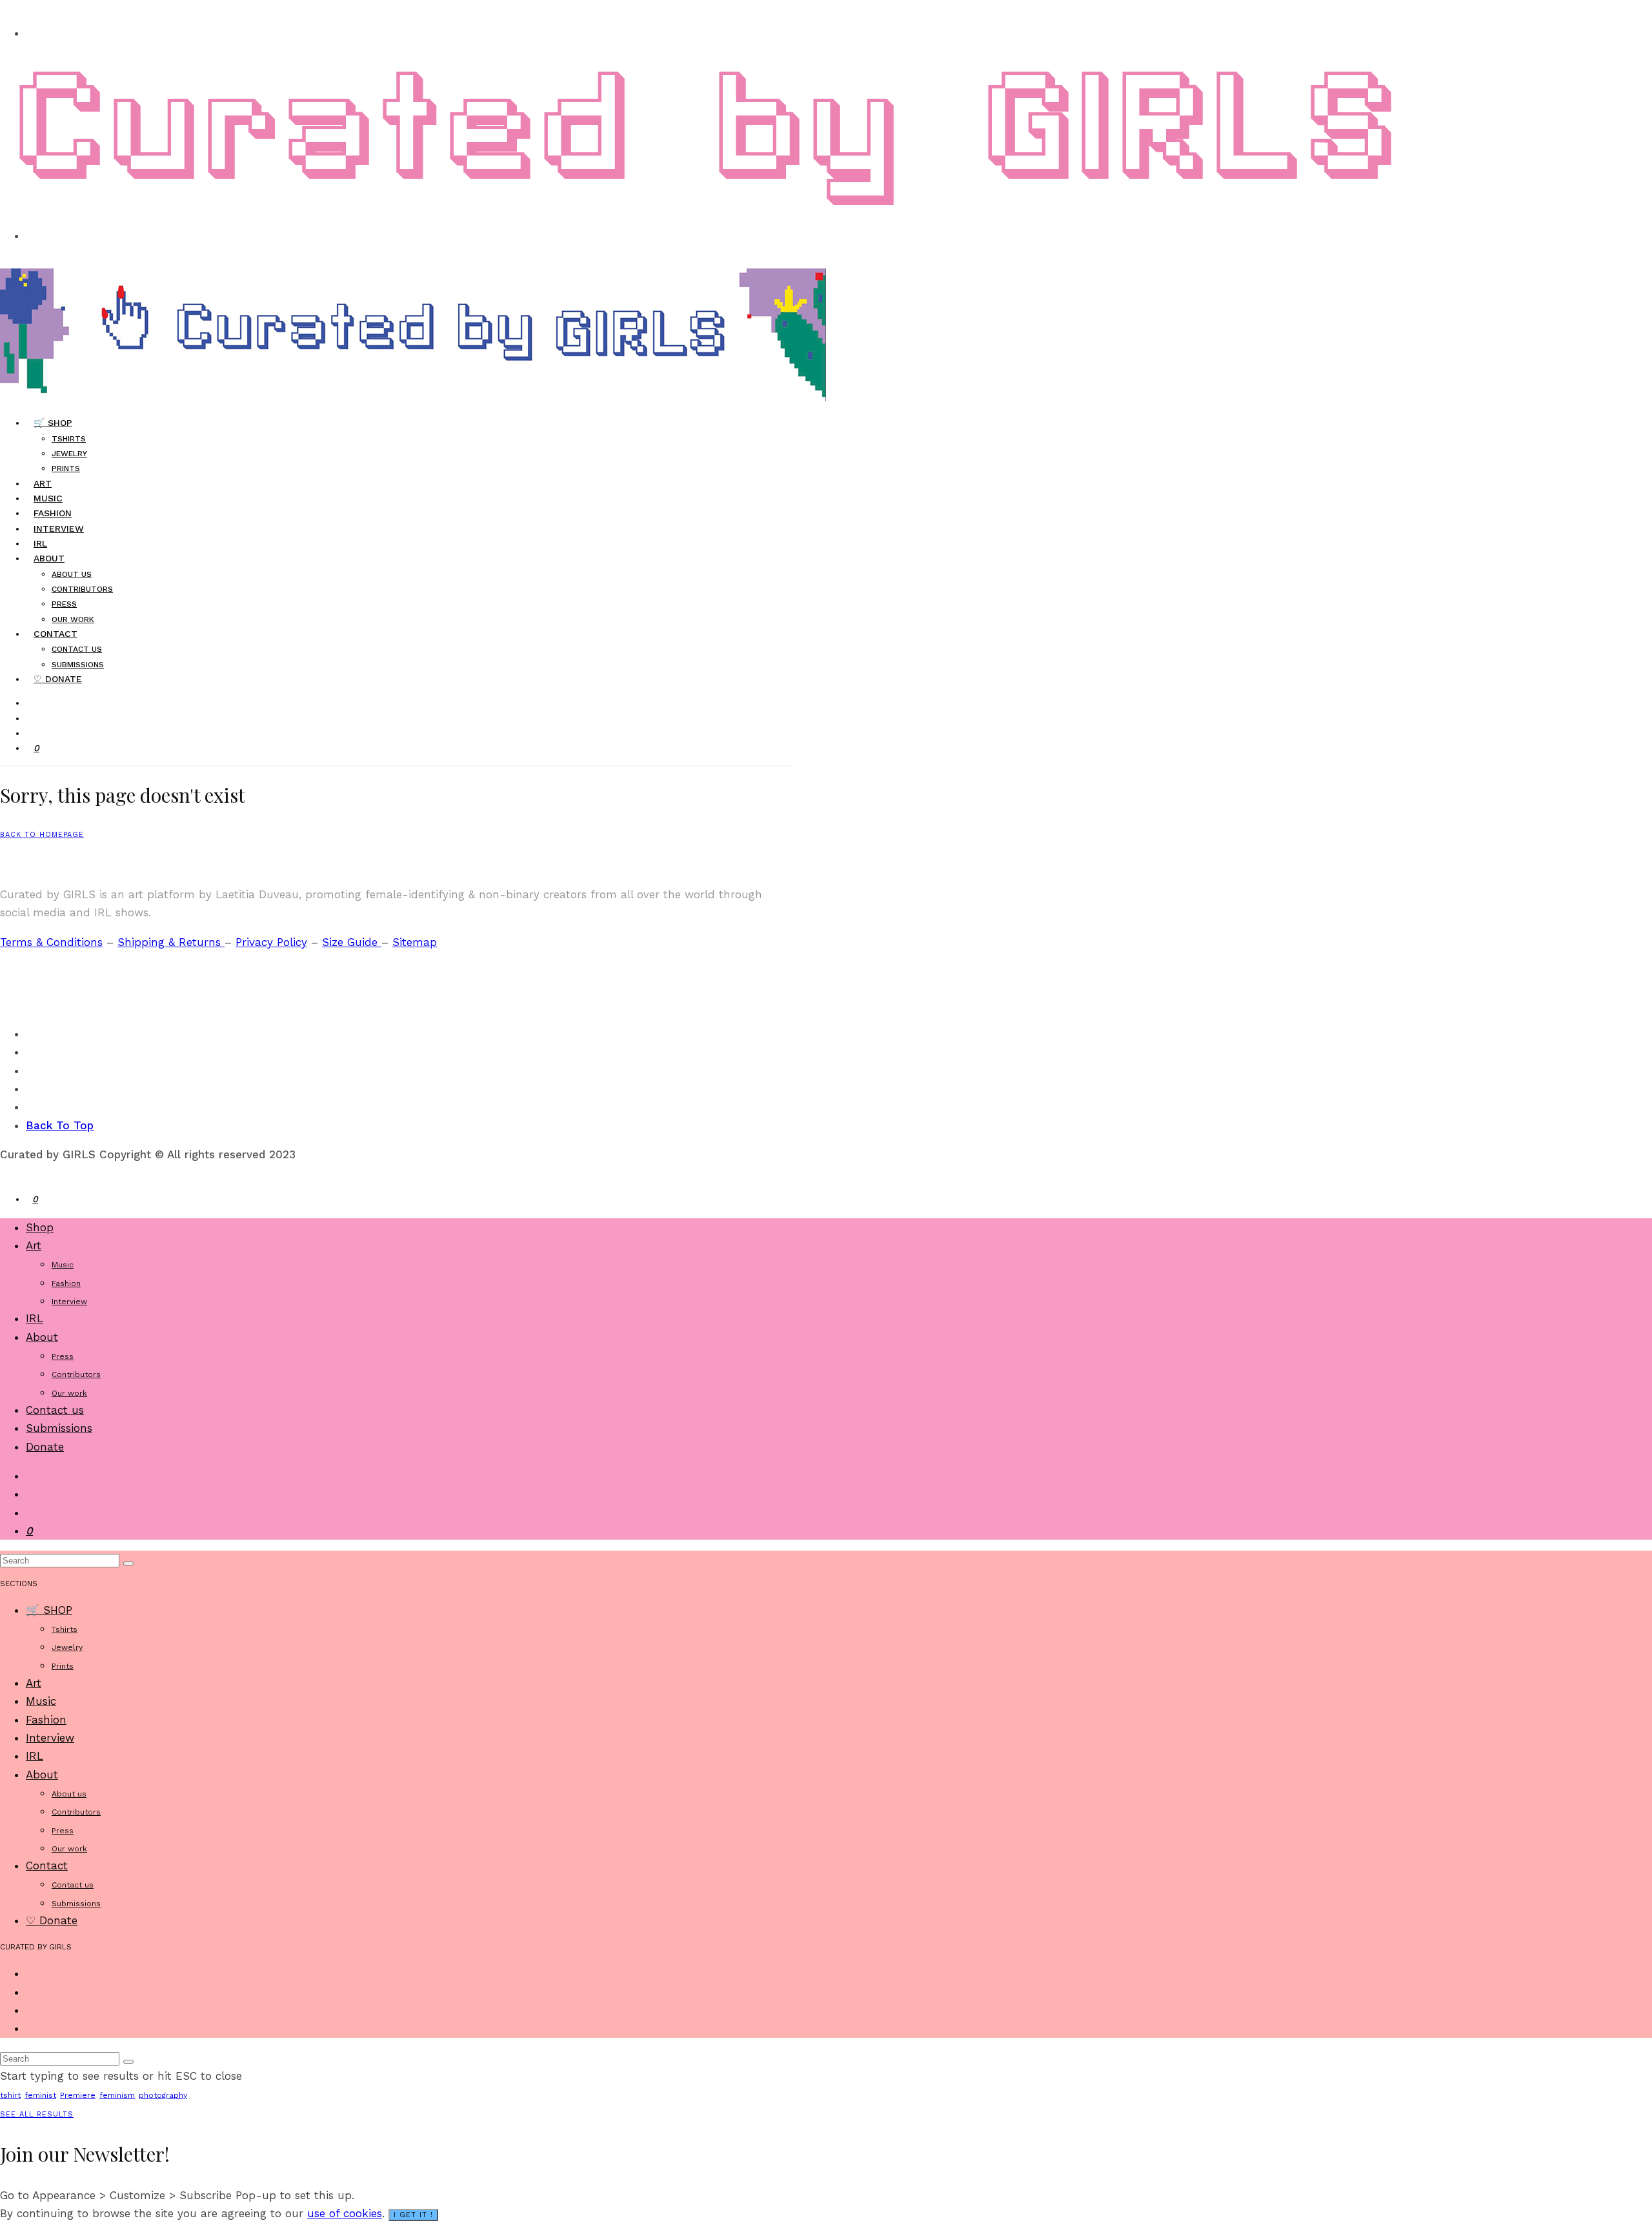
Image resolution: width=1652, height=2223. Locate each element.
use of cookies (345, 2213)
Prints (66, 468)
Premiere (78, 2095)
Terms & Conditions (51, 942)
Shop (40, 1227)
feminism (117, 2095)
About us (72, 574)
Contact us (77, 649)
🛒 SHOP (53, 423)
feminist (40, 2095)
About (49, 558)
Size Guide (352, 942)
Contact (55, 634)
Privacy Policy (271, 942)
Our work (69, 1393)
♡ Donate (58, 679)
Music (63, 1265)
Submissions (59, 1428)
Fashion (66, 1283)
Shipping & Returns (171, 942)
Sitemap (415, 942)
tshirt (10, 2095)
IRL (35, 1318)
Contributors (82, 589)
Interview (59, 528)
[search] (128, 1564)
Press (64, 604)
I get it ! (413, 2215)
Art (34, 1245)
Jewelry (69, 454)
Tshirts (69, 439)
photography (163, 2095)
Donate (45, 1447)
